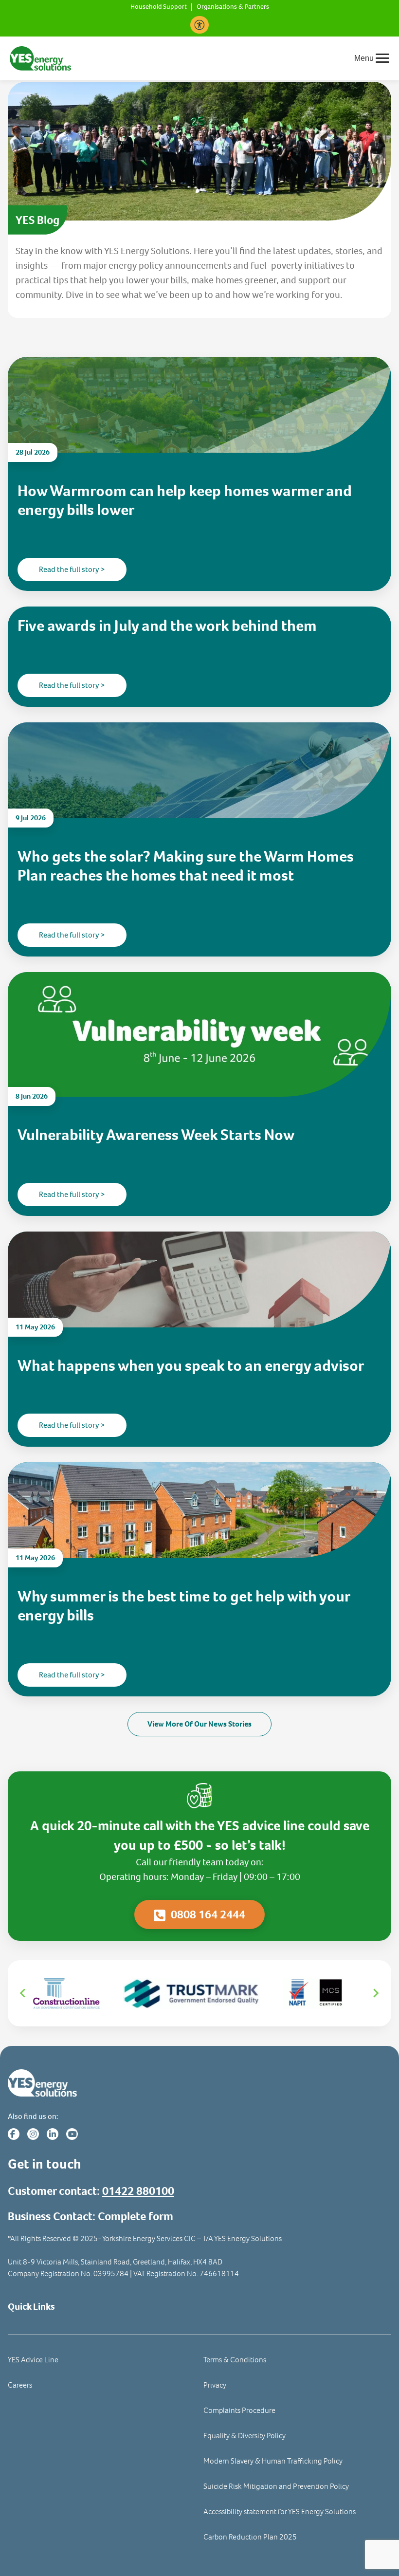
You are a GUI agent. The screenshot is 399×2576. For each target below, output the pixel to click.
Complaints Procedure (239, 2410)
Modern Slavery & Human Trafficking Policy (273, 2461)
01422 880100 (138, 2191)
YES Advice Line (33, 2360)
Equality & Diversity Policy (245, 2436)
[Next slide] (376, 1993)
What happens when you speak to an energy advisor (192, 1365)
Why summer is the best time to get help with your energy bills (184, 1606)
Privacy (215, 2385)
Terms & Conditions (235, 2360)
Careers (20, 2385)
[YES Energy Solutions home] (199, 2083)
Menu (364, 58)
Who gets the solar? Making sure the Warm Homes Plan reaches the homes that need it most (186, 866)
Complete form (136, 2216)
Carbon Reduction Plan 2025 (250, 2537)
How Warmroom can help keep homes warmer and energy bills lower (185, 500)
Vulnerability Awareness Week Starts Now (156, 1135)
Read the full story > (72, 569)
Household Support (159, 7)
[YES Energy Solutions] (40, 58)
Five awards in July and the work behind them (167, 626)
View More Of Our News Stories (199, 1724)
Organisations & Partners (233, 7)
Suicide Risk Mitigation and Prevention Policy (276, 2486)
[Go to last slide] (23, 1993)
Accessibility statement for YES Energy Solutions (280, 2512)
